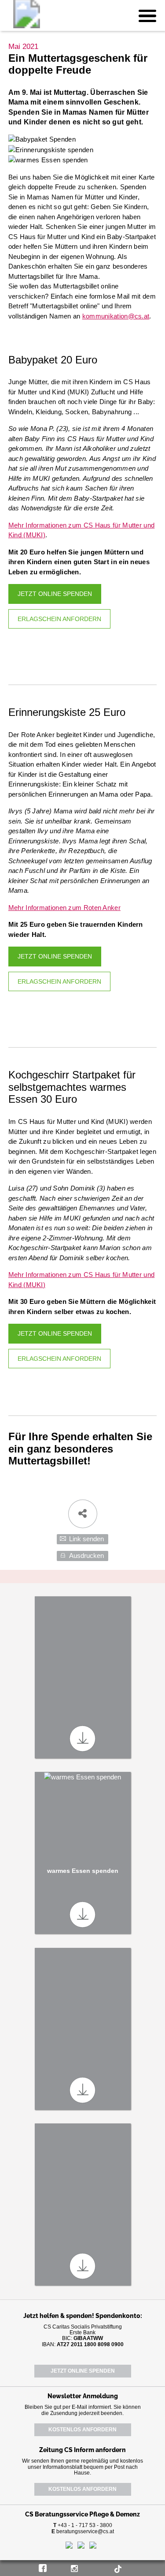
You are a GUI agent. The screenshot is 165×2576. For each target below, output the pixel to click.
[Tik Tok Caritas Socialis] (121, 2567)
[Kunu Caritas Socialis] (106, 2567)
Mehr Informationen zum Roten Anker (64, 908)
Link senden (86, 1539)
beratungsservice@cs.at (85, 2531)
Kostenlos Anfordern (82, 2430)
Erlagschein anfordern (59, 619)
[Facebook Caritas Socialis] (44, 2567)
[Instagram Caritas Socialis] (77, 2567)
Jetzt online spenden (55, 594)
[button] (147, 15)
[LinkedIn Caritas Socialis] (92, 2567)
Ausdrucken (86, 1556)
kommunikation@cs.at (116, 316)
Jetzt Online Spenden (83, 2371)
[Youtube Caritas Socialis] (60, 2567)
